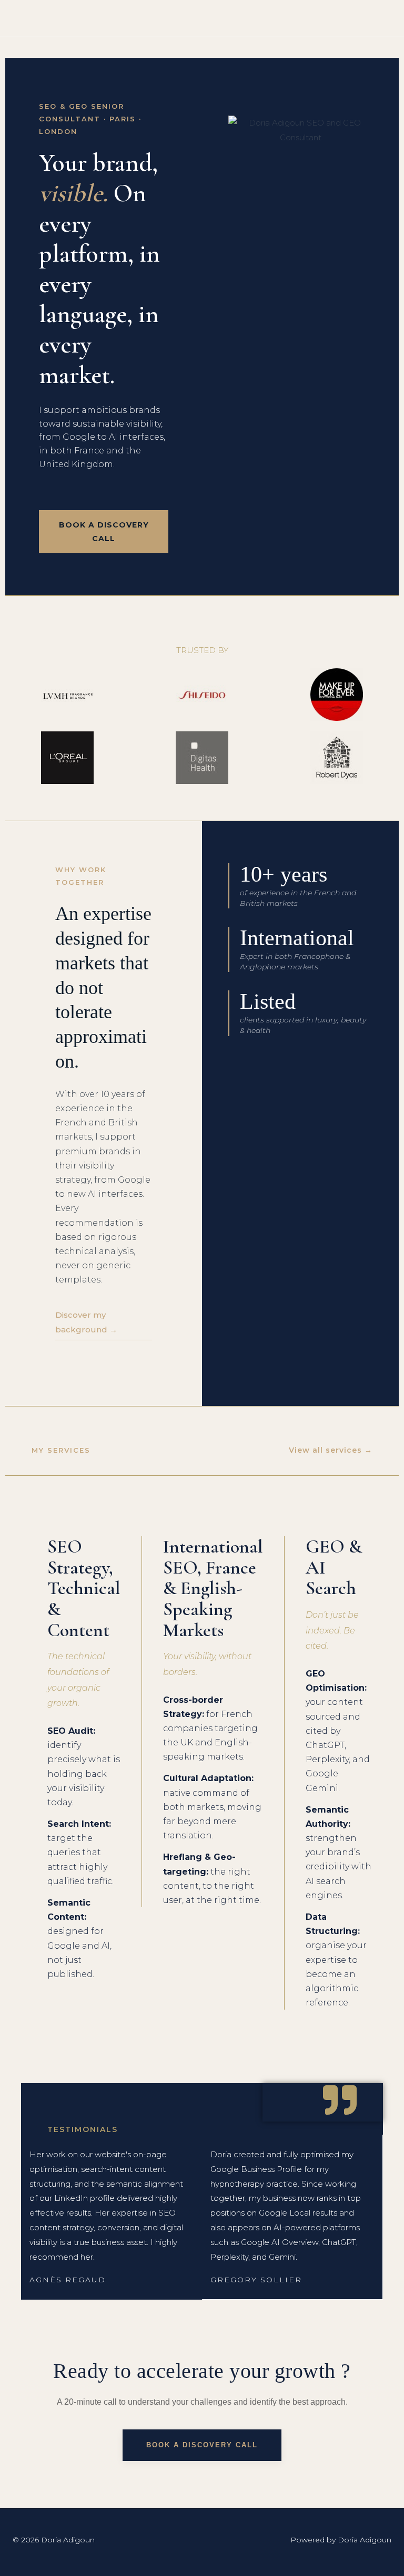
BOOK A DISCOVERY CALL (104, 532)
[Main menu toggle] (383, 18)
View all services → (331, 1450)
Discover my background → (86, 1322)
